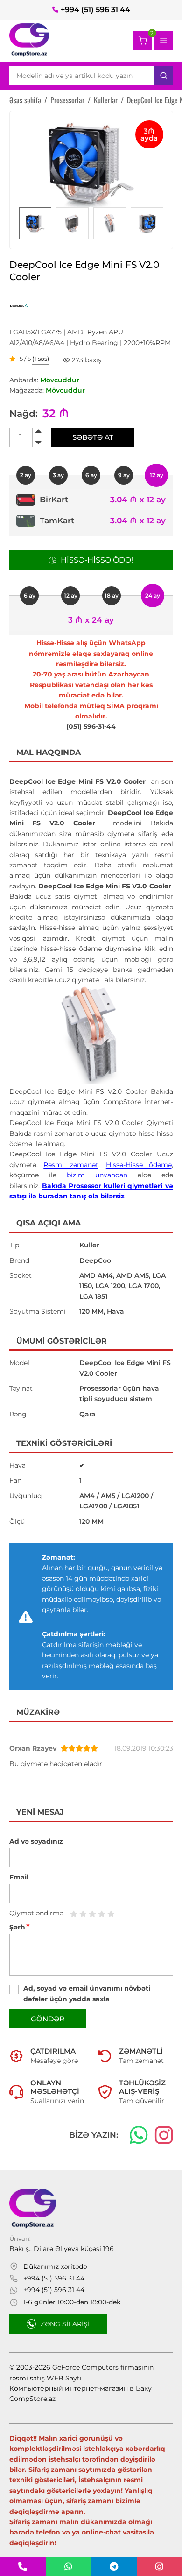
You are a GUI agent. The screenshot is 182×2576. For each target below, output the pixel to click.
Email (19, 1877)
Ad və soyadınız (36, 1841)
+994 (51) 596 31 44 (95, 10)
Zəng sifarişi (65, 2324)
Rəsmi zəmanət (71, 1165)
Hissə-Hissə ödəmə (139, 1165)
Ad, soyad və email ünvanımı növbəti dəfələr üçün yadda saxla (87, 1993)
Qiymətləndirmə (36, 1913)
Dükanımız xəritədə (55, 2266)
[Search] (164, 76)
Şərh (20, 1927)
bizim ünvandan (97, 1175)
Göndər (48, 2019)
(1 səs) (41, 359)
